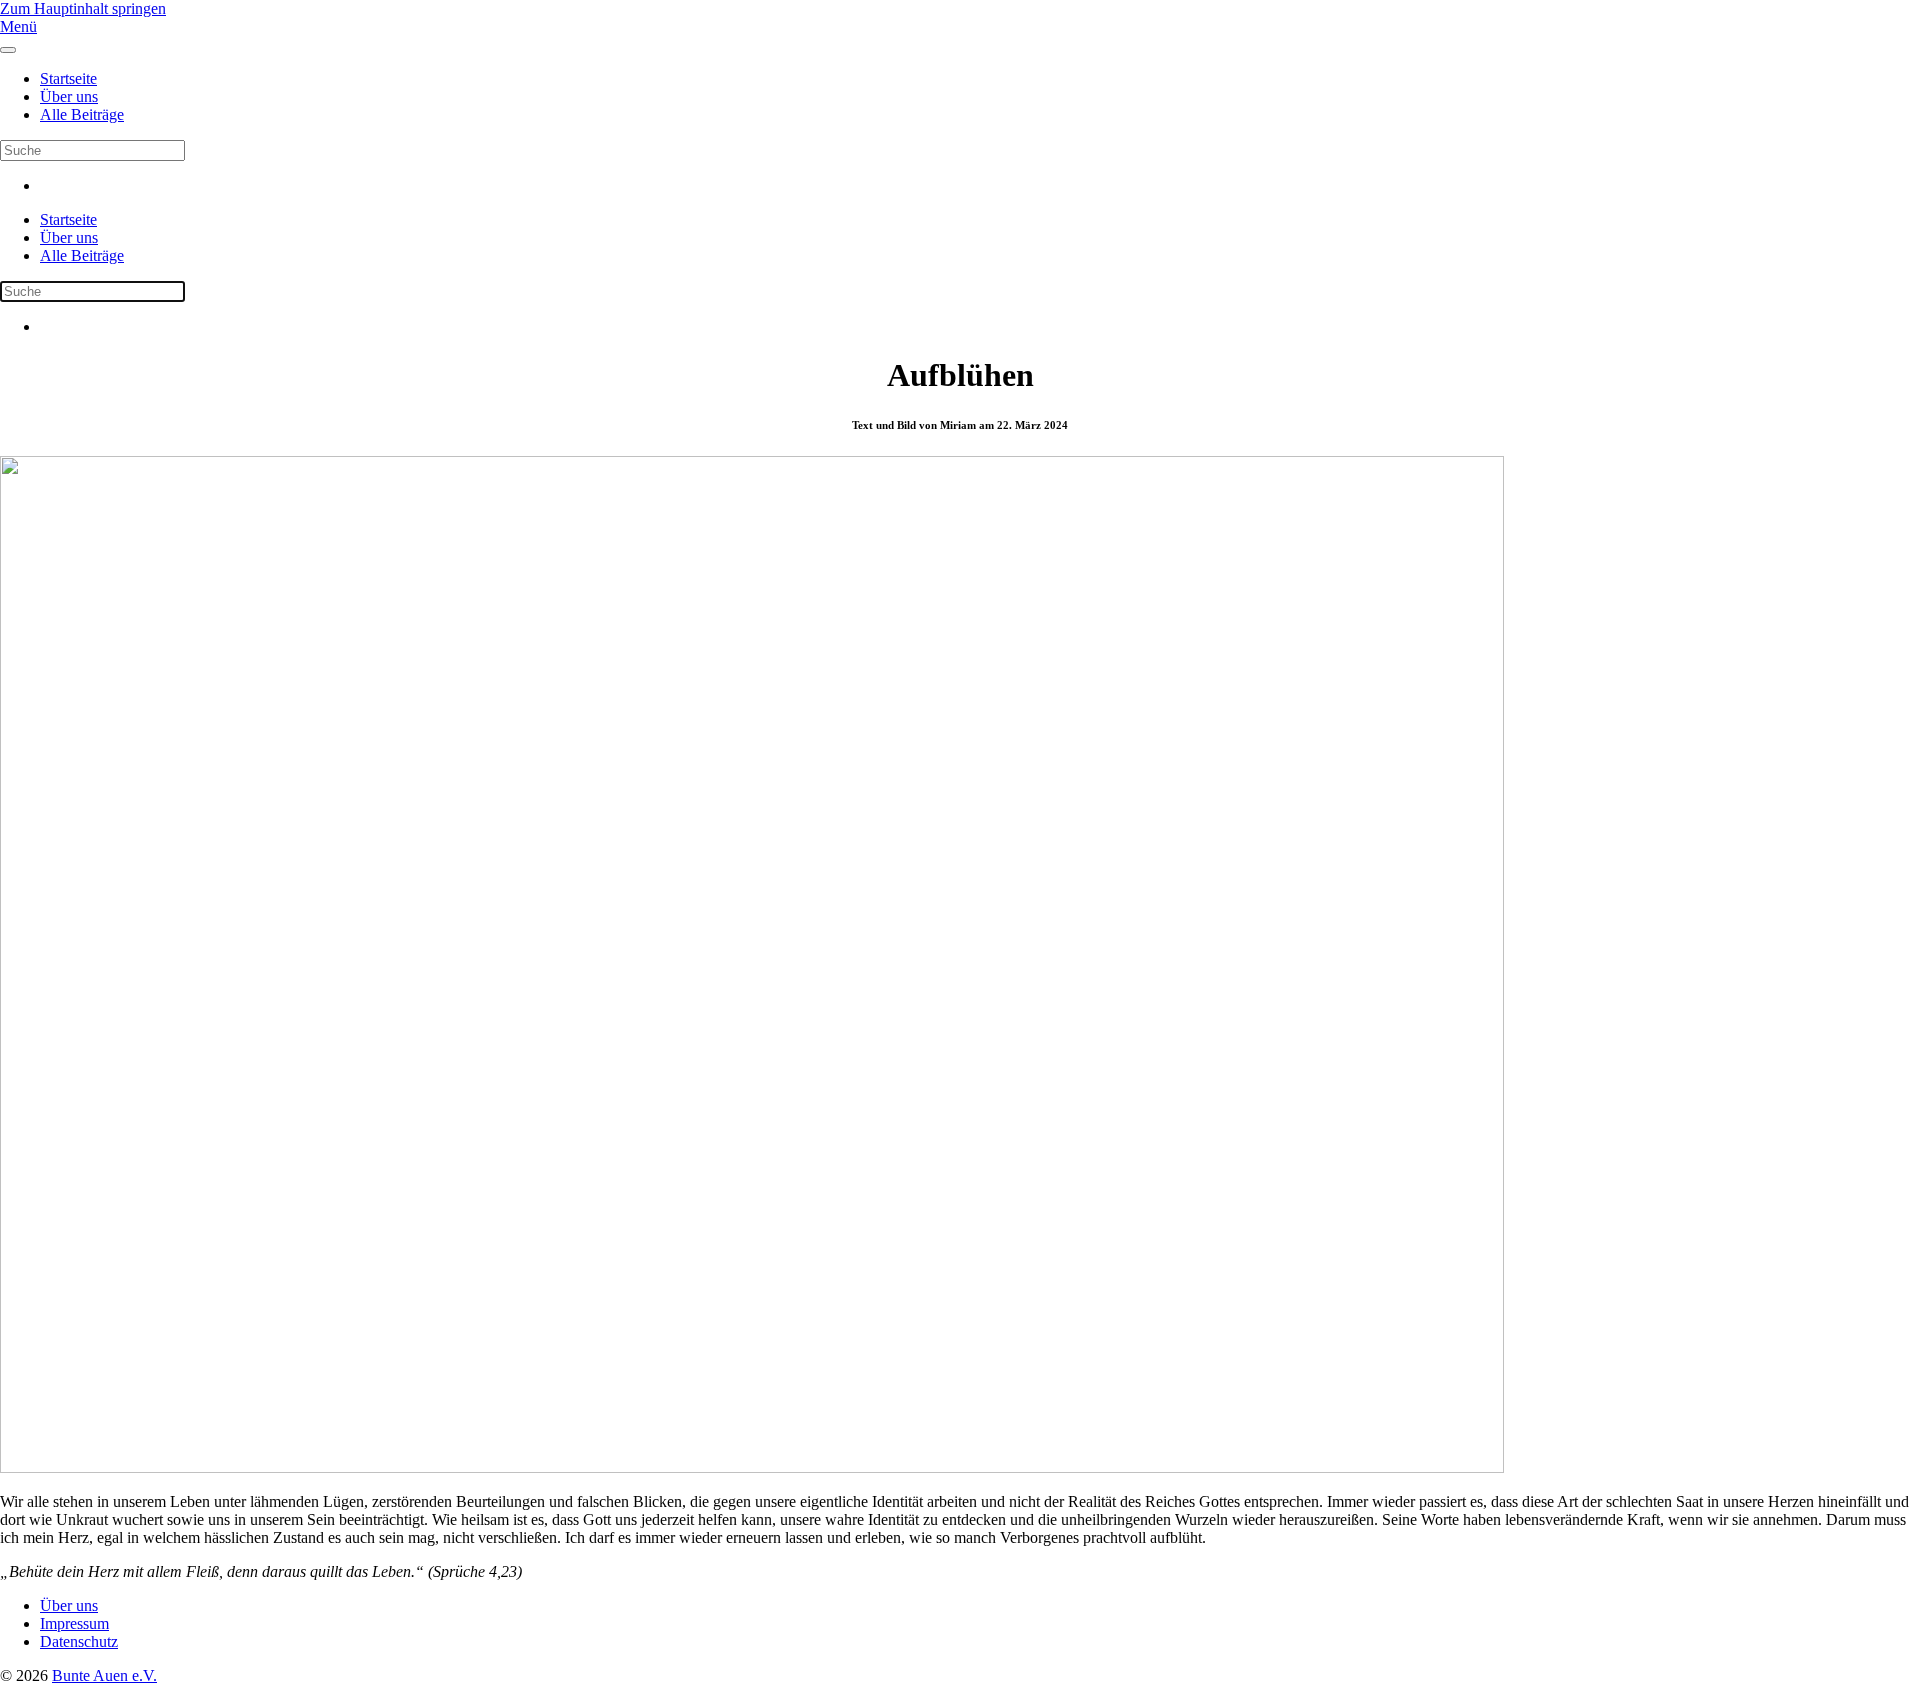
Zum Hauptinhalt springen (83, 8)
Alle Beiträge (82, 114)
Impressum (74, 1623)
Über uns (69, 96)
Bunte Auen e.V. (104, 1675)
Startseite (68, 78)
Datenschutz (79, 1641)
